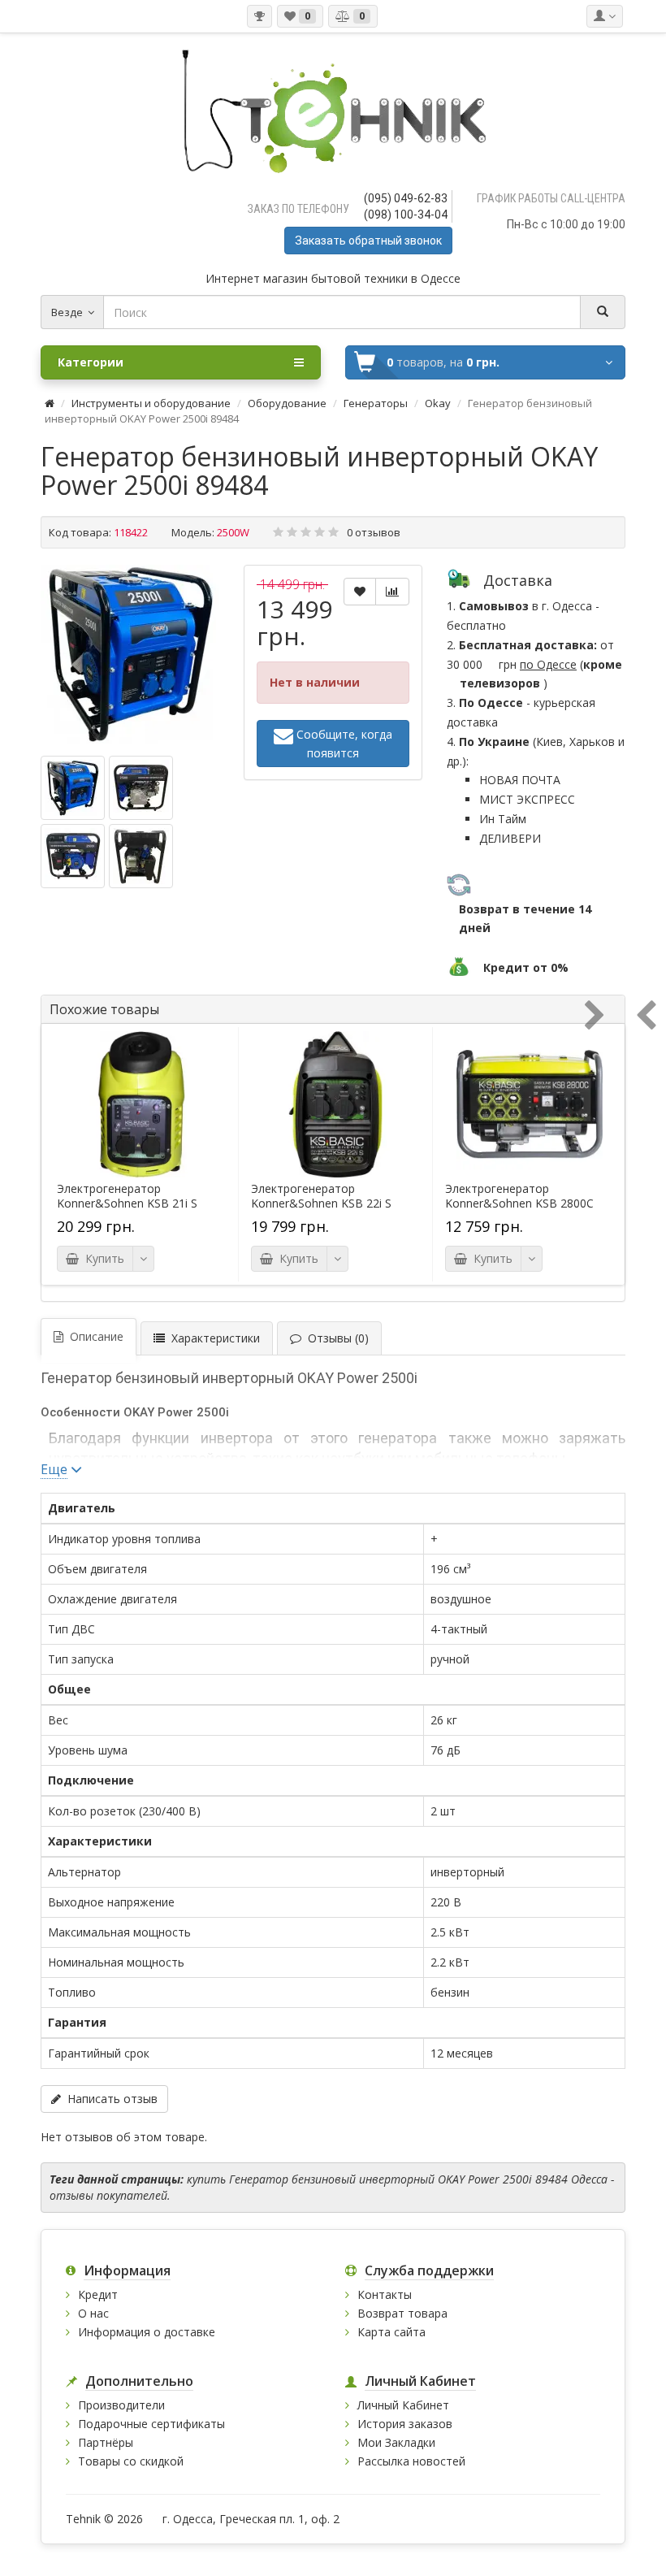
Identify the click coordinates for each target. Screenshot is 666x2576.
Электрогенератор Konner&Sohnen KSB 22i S (321, 1196)
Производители (121, 2405)
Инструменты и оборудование (151, 403)
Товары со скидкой (131, 2461)
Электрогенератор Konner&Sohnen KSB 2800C (519, 1196)
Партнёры (106, 2442)
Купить (102, 1258)
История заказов (405, 2424)
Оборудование (287, 403)
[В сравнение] (392, 592)
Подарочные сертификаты (151, 2424)
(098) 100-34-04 (406, 215)
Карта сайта (391, 2332)
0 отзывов (374, 532)
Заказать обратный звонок (368, 241)
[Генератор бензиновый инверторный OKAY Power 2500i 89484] (130, 654)
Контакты (385, 2294)
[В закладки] (360, 592)
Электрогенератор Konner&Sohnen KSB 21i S (127, 1196)
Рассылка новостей (411, 2461)
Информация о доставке (147, 2332)
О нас (93, 2313)
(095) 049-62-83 (406, 198)
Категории (91, 362)
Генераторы (376, 403)
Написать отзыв (109, 2099)
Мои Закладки (396, 2442)
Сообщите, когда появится (343, 744)
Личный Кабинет (403, 2405)
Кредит (98, 2294)
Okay (438, 403)
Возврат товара (402, 2313)
